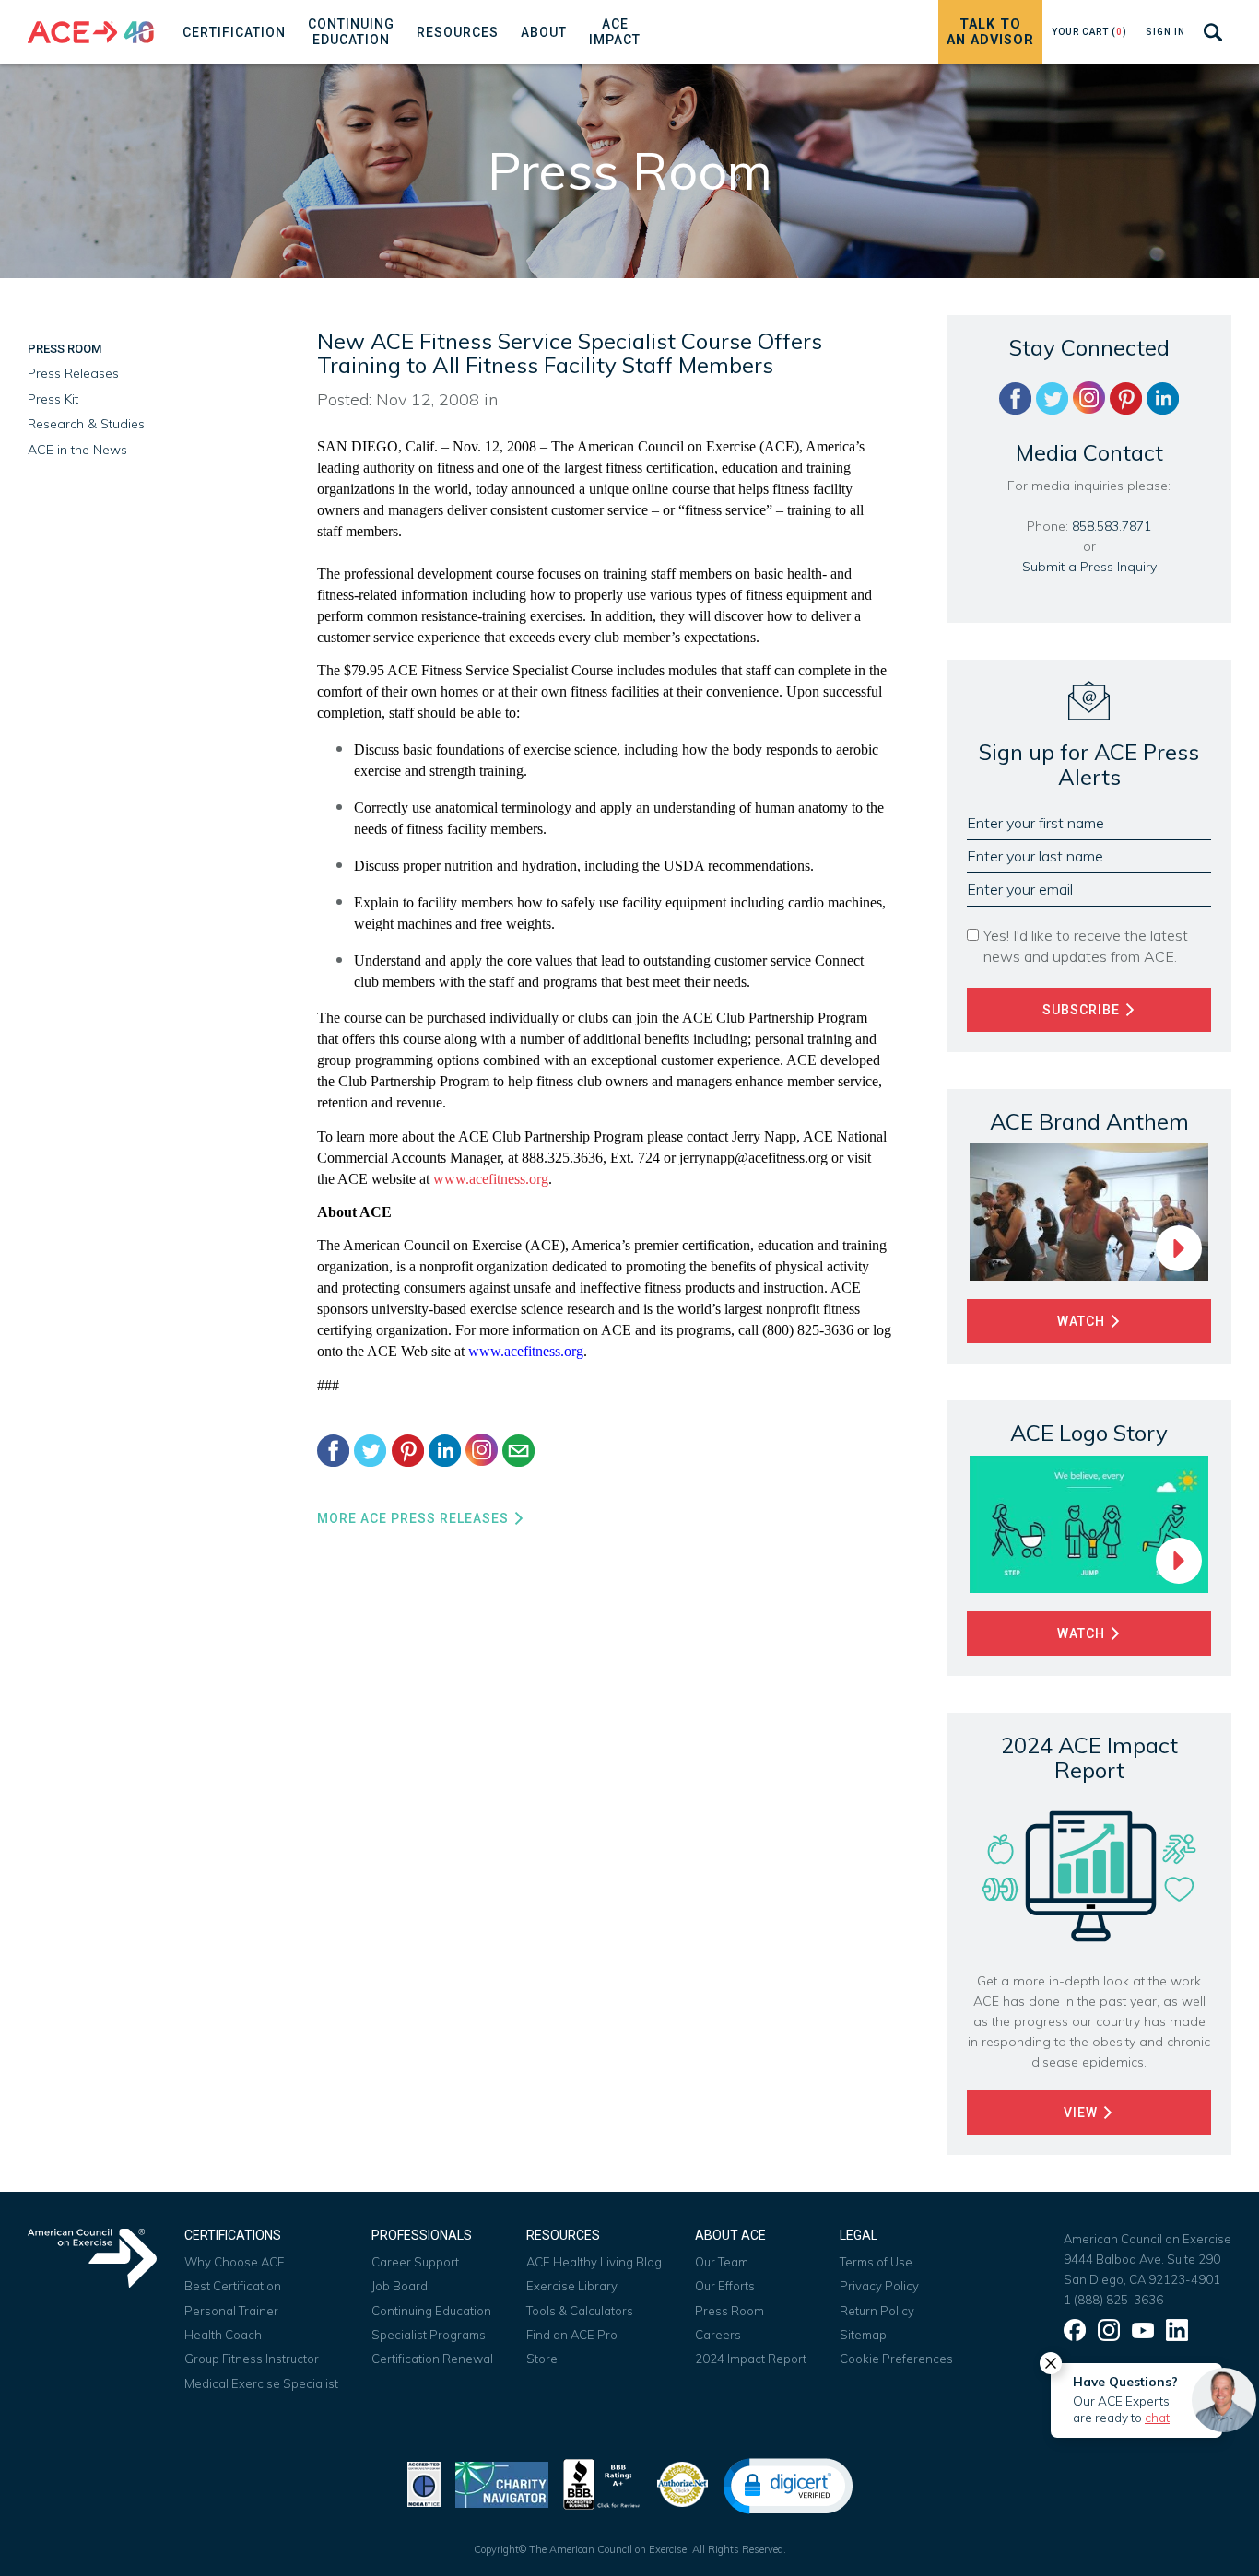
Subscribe (1083, 1010)
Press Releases (73, 373)
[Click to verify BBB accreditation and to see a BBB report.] (602, 2482)
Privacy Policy (879, 2286)
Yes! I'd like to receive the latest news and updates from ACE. (1086, 946)
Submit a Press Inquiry (1089, 567)
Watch (1083, 1321)
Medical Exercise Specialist (261, 2383)
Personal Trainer (231, 2311)
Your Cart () (1089, 32)
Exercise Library (572, 2286)
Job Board (400, 2286)
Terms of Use (876, 2262)
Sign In (1165, 32)
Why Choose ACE (235, 2262)
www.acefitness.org (491, 1179)
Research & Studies (86, 424)
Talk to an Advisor (990, 32)
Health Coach (223, 2335)
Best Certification (233, 2286)
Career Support (415, 2262)
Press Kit (53, 399)
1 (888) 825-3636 (1113, 2300)
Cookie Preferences (896, 2359)
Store (542, 2359)
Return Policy (877, 2311)
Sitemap (863, 2335)
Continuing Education (431, 2311)
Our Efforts (725, 2286)
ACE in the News (77, 450)
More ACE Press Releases (415, 1518)
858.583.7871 (1112, 526)
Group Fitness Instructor (252, 2359)
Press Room (65, 349)
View (1083, 2113)
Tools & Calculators (580, 2311)
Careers (718, 2335)
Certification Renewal (432, 2359)
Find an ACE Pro (572, 2335)
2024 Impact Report (751, 2359)
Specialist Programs (429, 2335)
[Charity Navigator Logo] (502, 2482)
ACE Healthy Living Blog (594, 2262)
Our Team (722, 2262)
